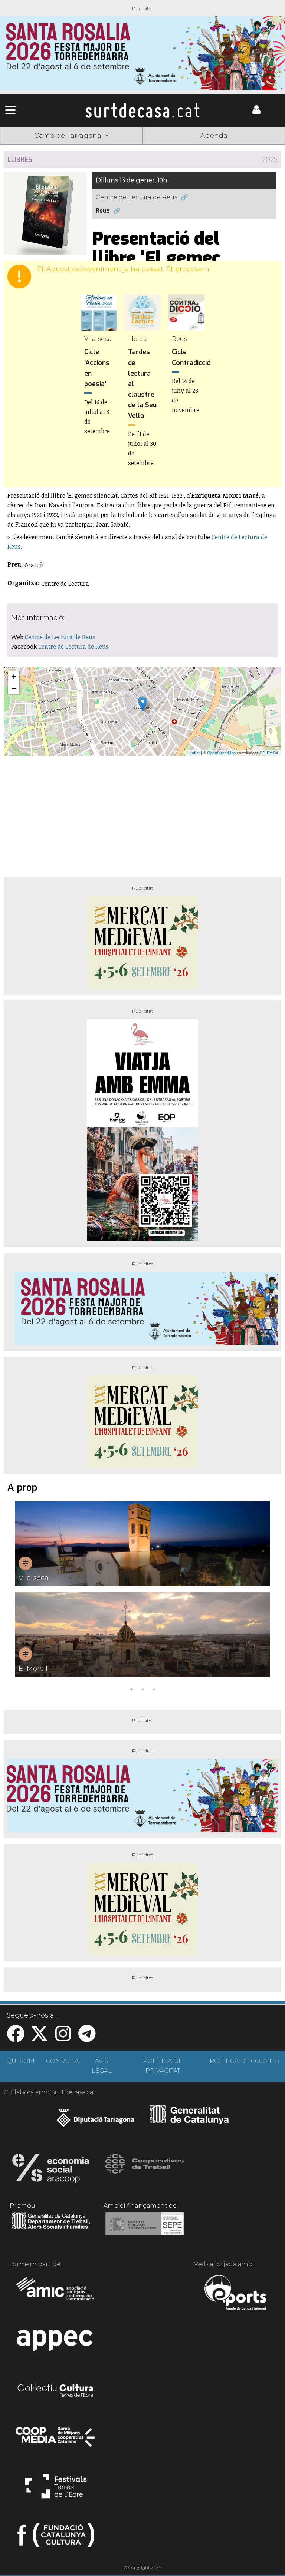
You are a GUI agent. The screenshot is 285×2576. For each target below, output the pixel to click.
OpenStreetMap (221, 753)
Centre (142, 147)
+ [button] (14, 677)
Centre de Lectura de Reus (137, 197)
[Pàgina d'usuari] (256, 112)
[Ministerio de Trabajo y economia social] (145, 2229)
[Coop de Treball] (145, 2171)
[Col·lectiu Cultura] (56, 2391)
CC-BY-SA (269, 753)
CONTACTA (62, 2061)
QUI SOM (20, 2061)
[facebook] (16, 2038)
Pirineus (200, 147)
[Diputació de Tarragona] (96, 2122)
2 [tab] (142, 1689)
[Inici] (143, 110)
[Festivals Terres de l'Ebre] (56, 2489)
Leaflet (194, 753)
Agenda (214, 136)
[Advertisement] (142, 814)
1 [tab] (131, 1689)
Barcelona (256, 147)
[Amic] (56, 2294)
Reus (103, 211)
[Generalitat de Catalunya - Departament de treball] (51, 2229)
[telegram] (87, 2038)
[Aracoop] (51, 2171)
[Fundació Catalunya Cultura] (56, 2538)
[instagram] (63, 2038)
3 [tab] (154, 1689)
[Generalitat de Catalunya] (189, 2122)
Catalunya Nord (28, 147)
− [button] (14, 688)
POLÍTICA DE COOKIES (244, 2061)
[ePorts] (235, 2294)
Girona (85, 147)
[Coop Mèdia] (56, 2440)
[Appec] (56, 2343)
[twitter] (39, 2038)
